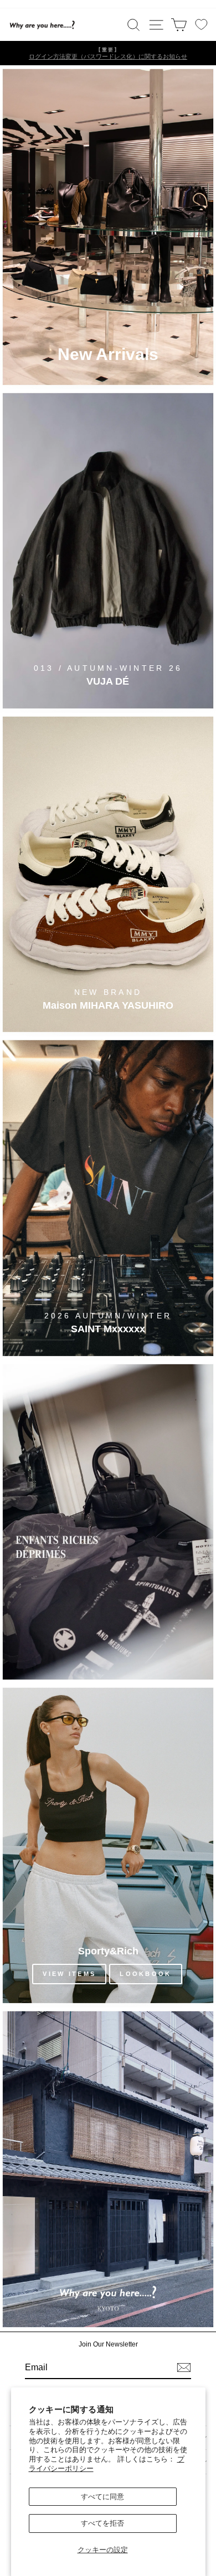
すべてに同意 (102, 2497)
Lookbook (145, 1974)
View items (69, 1974)
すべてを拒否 (102, 2523)
